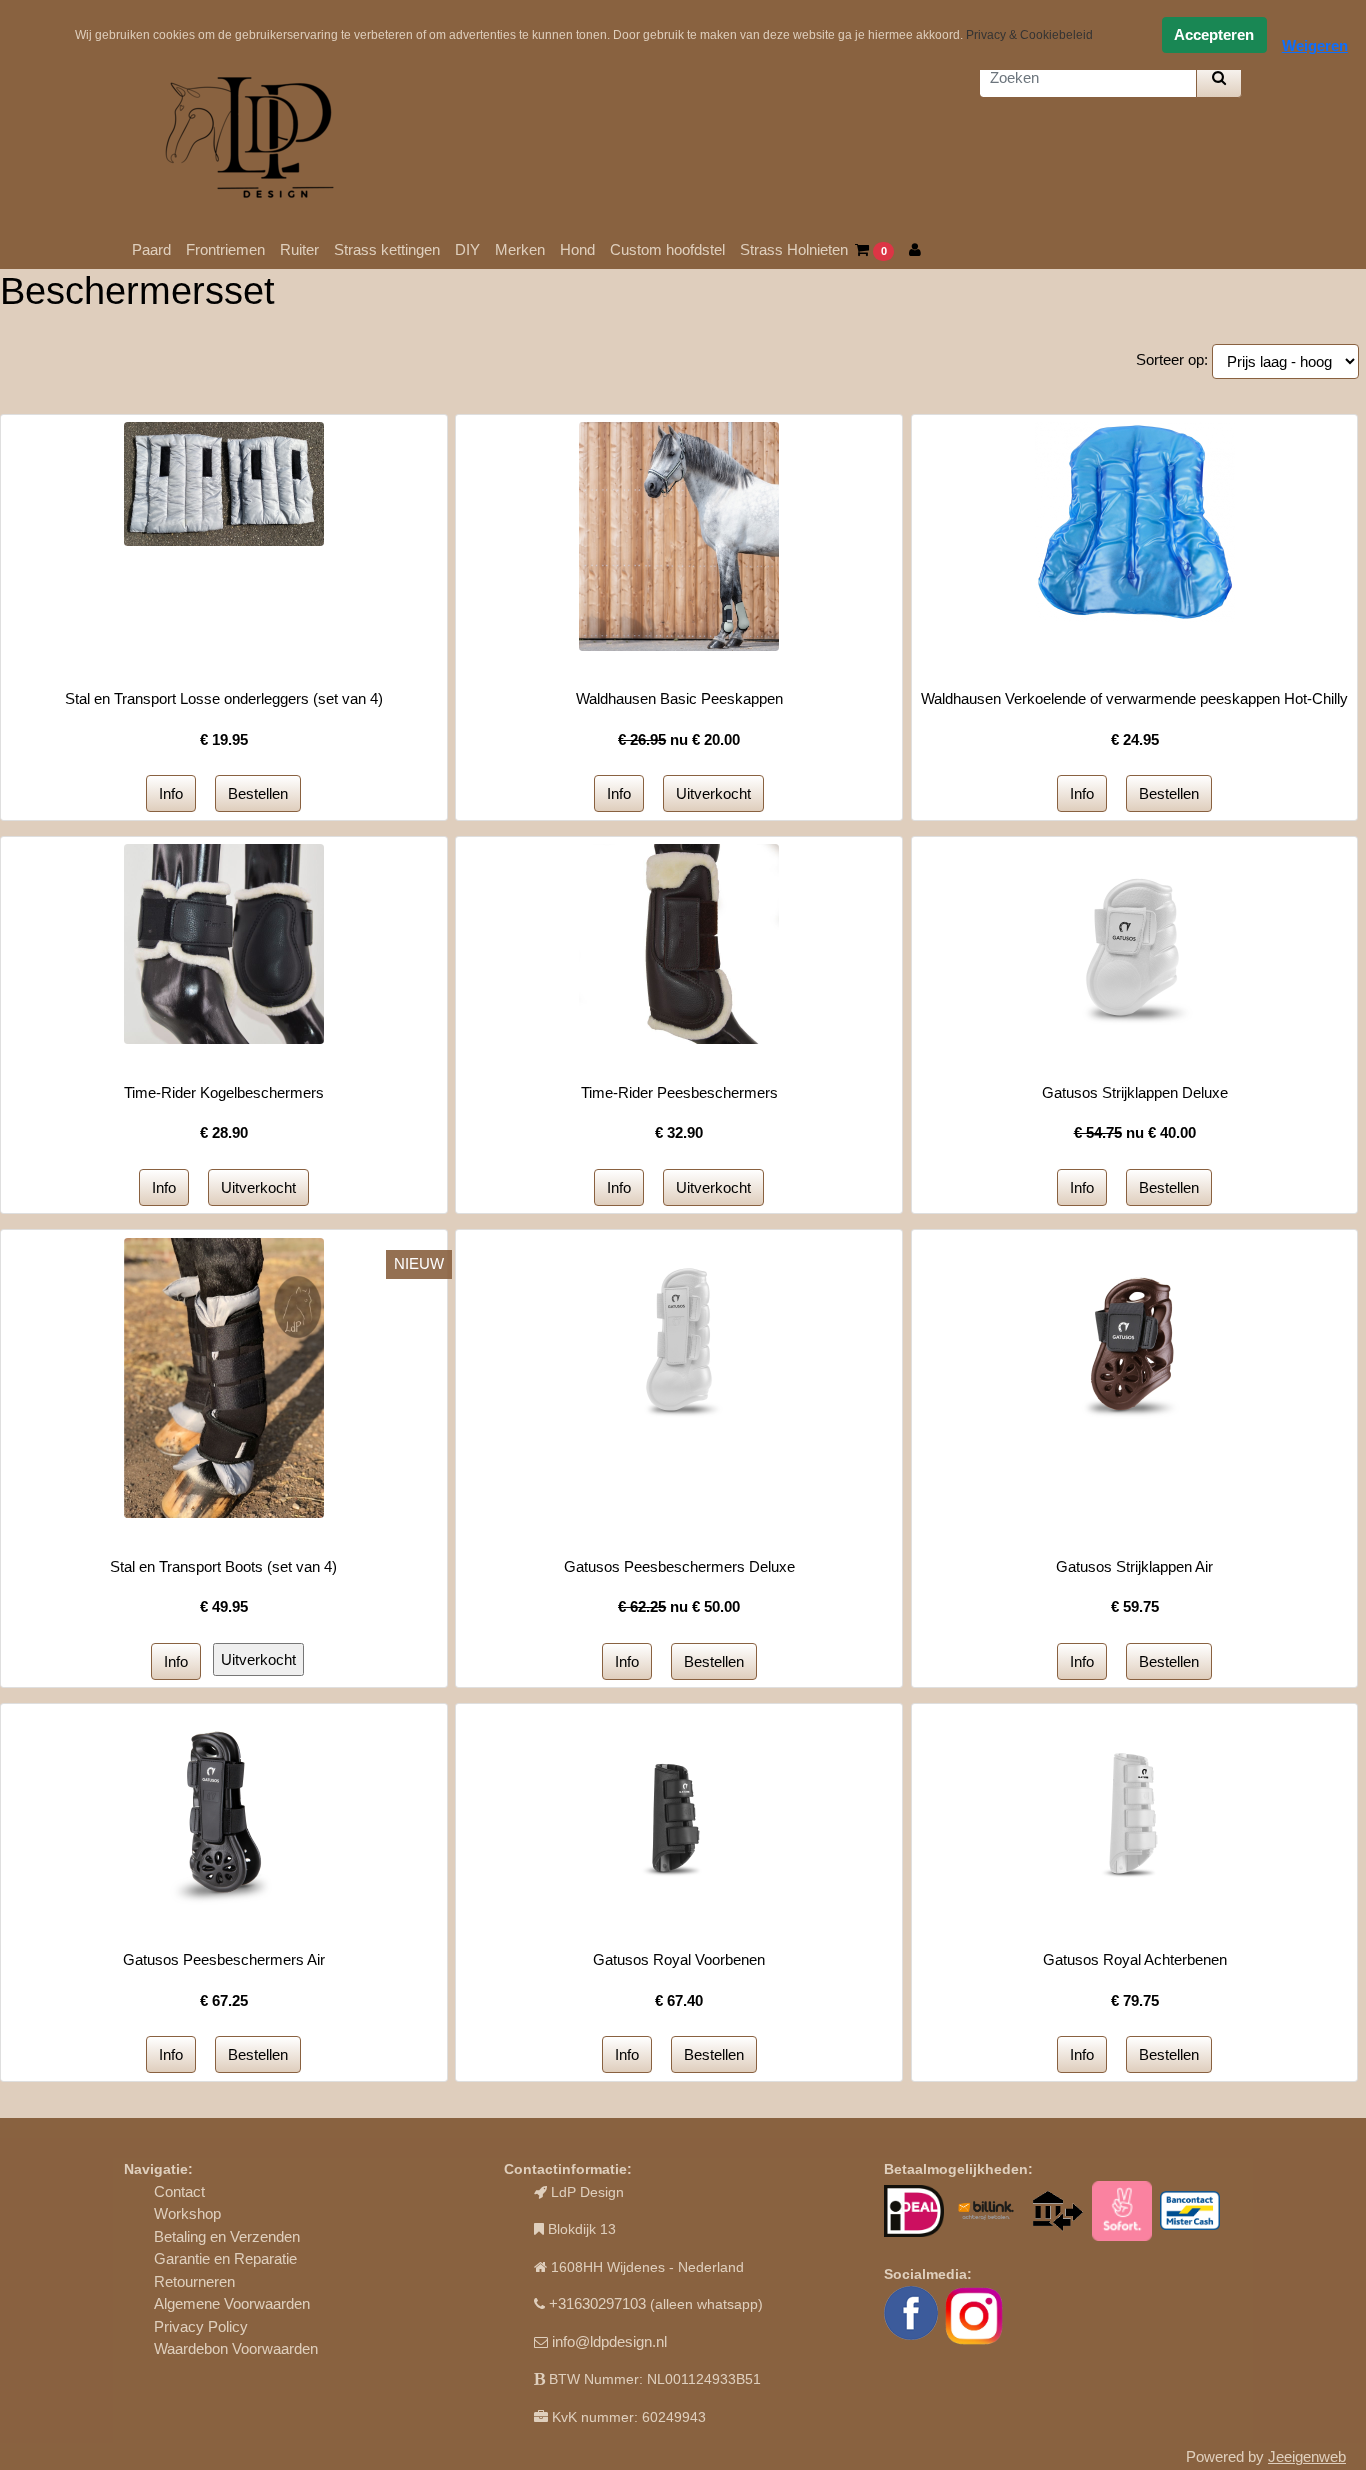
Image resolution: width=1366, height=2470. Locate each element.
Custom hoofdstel (667, 249)
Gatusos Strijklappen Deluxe (1135, 1092)
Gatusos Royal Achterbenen (1135, 1959)
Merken (520, 249)
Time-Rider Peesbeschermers (679, 1092)
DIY (467, 249)
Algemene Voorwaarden (232, 2303)
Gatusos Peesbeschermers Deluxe (679, 1566)
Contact (179, 2191)
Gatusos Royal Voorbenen (679, 1959)
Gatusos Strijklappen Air (1134, 1566)
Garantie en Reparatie (225, 2258)
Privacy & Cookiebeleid (1029, 35)
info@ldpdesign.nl (609, 2341)
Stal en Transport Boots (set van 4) (223, 1566)
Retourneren (194, 2281)
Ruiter (299, 249)
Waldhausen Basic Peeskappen (679, 698)
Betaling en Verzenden (227, 2236)
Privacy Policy (201, 2326)
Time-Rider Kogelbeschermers (224, 1092)
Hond (577, 249)
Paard (151, 249)
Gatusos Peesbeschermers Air (224, 1959)
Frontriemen (225, 249)
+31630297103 (597, 2303)
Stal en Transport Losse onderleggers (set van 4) (224, 698)
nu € (679, 739)
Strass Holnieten (794, 249)
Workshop (187, 2213)
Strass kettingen (387, 249)
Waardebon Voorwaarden (236, 2348)
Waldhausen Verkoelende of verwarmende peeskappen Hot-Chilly (1134, 698)
